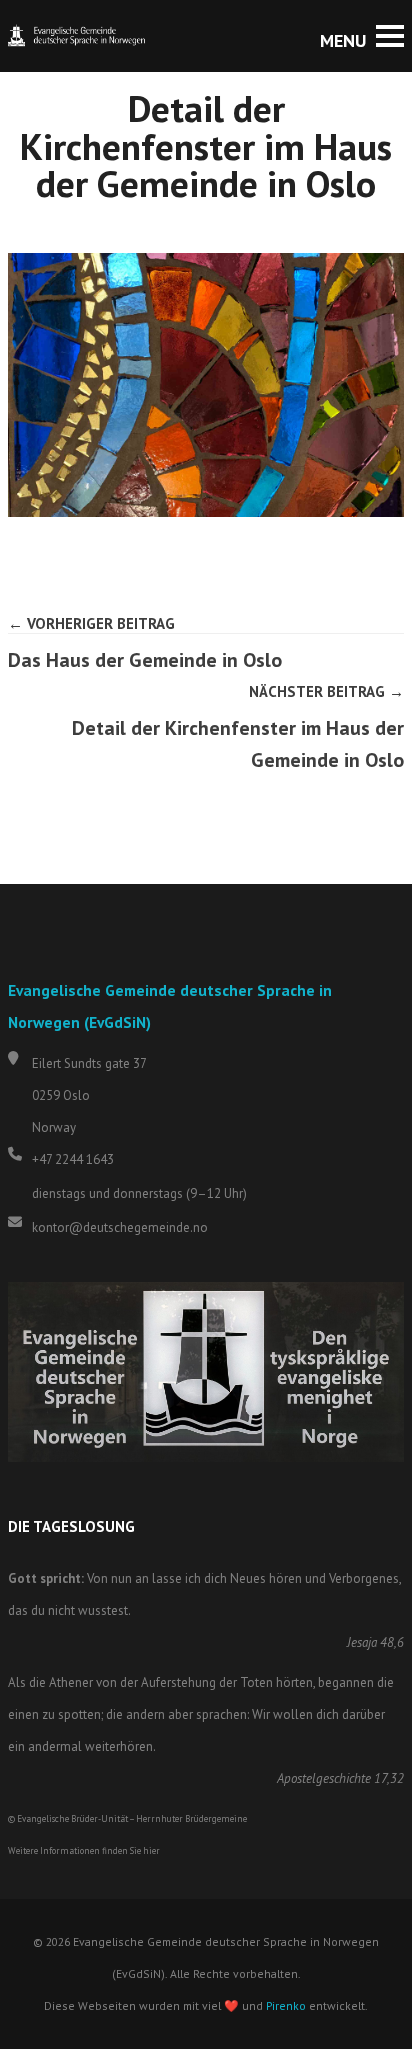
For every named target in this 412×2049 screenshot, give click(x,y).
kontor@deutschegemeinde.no (120, 1227)
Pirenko (286, 2005)
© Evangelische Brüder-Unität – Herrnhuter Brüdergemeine (127, 1819)
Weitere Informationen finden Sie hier (84, 1851)
